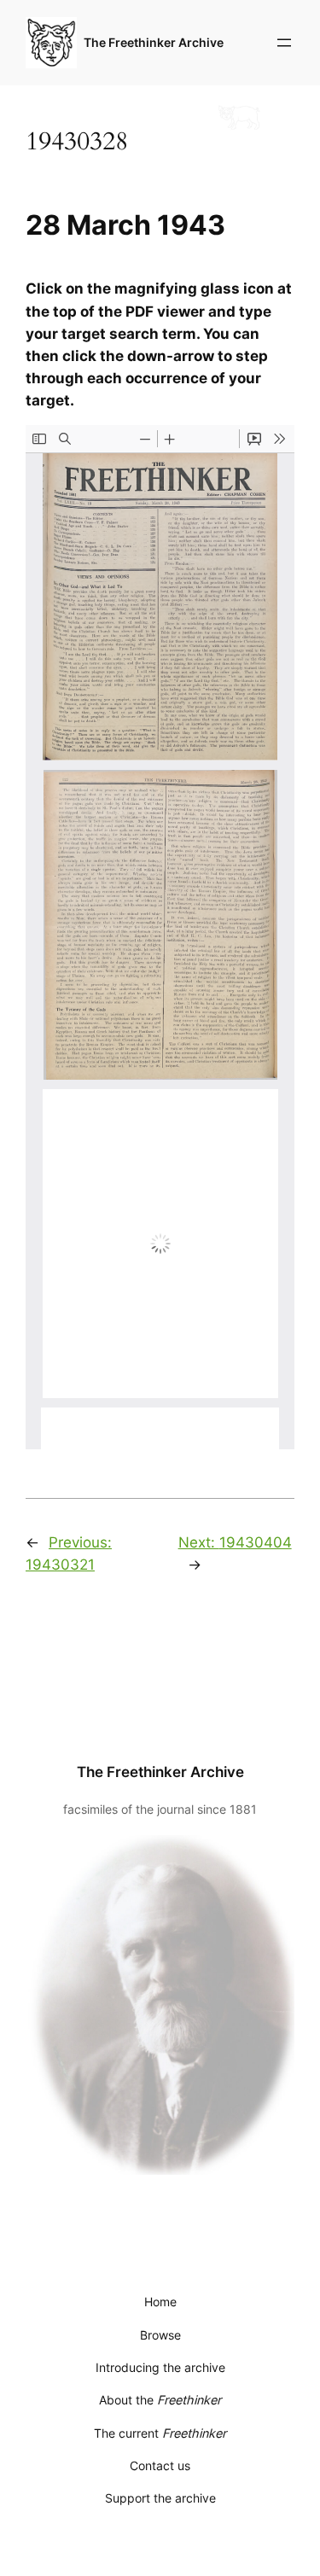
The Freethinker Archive (154, 42)
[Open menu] (284, 43)
